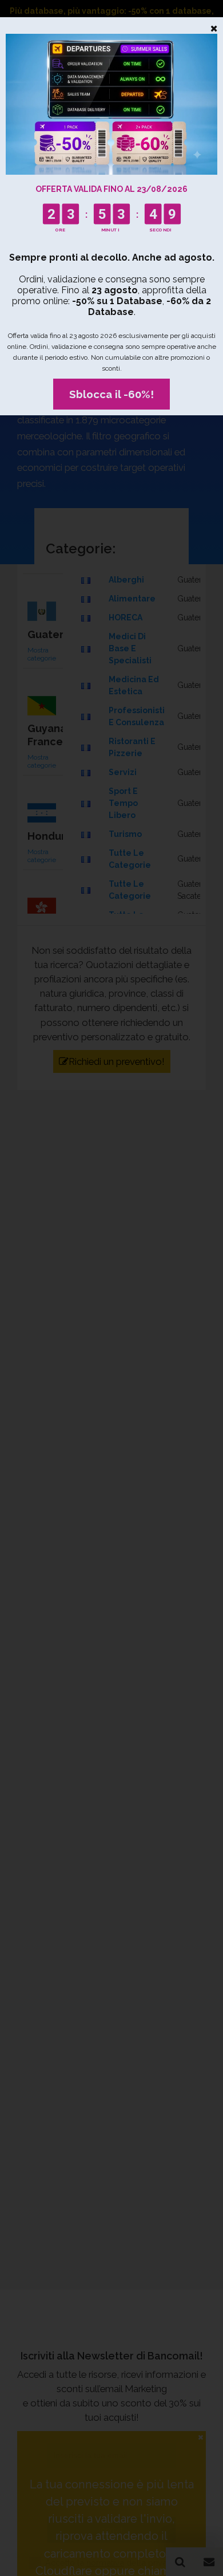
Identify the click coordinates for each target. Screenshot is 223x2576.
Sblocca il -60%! (111, 394)
